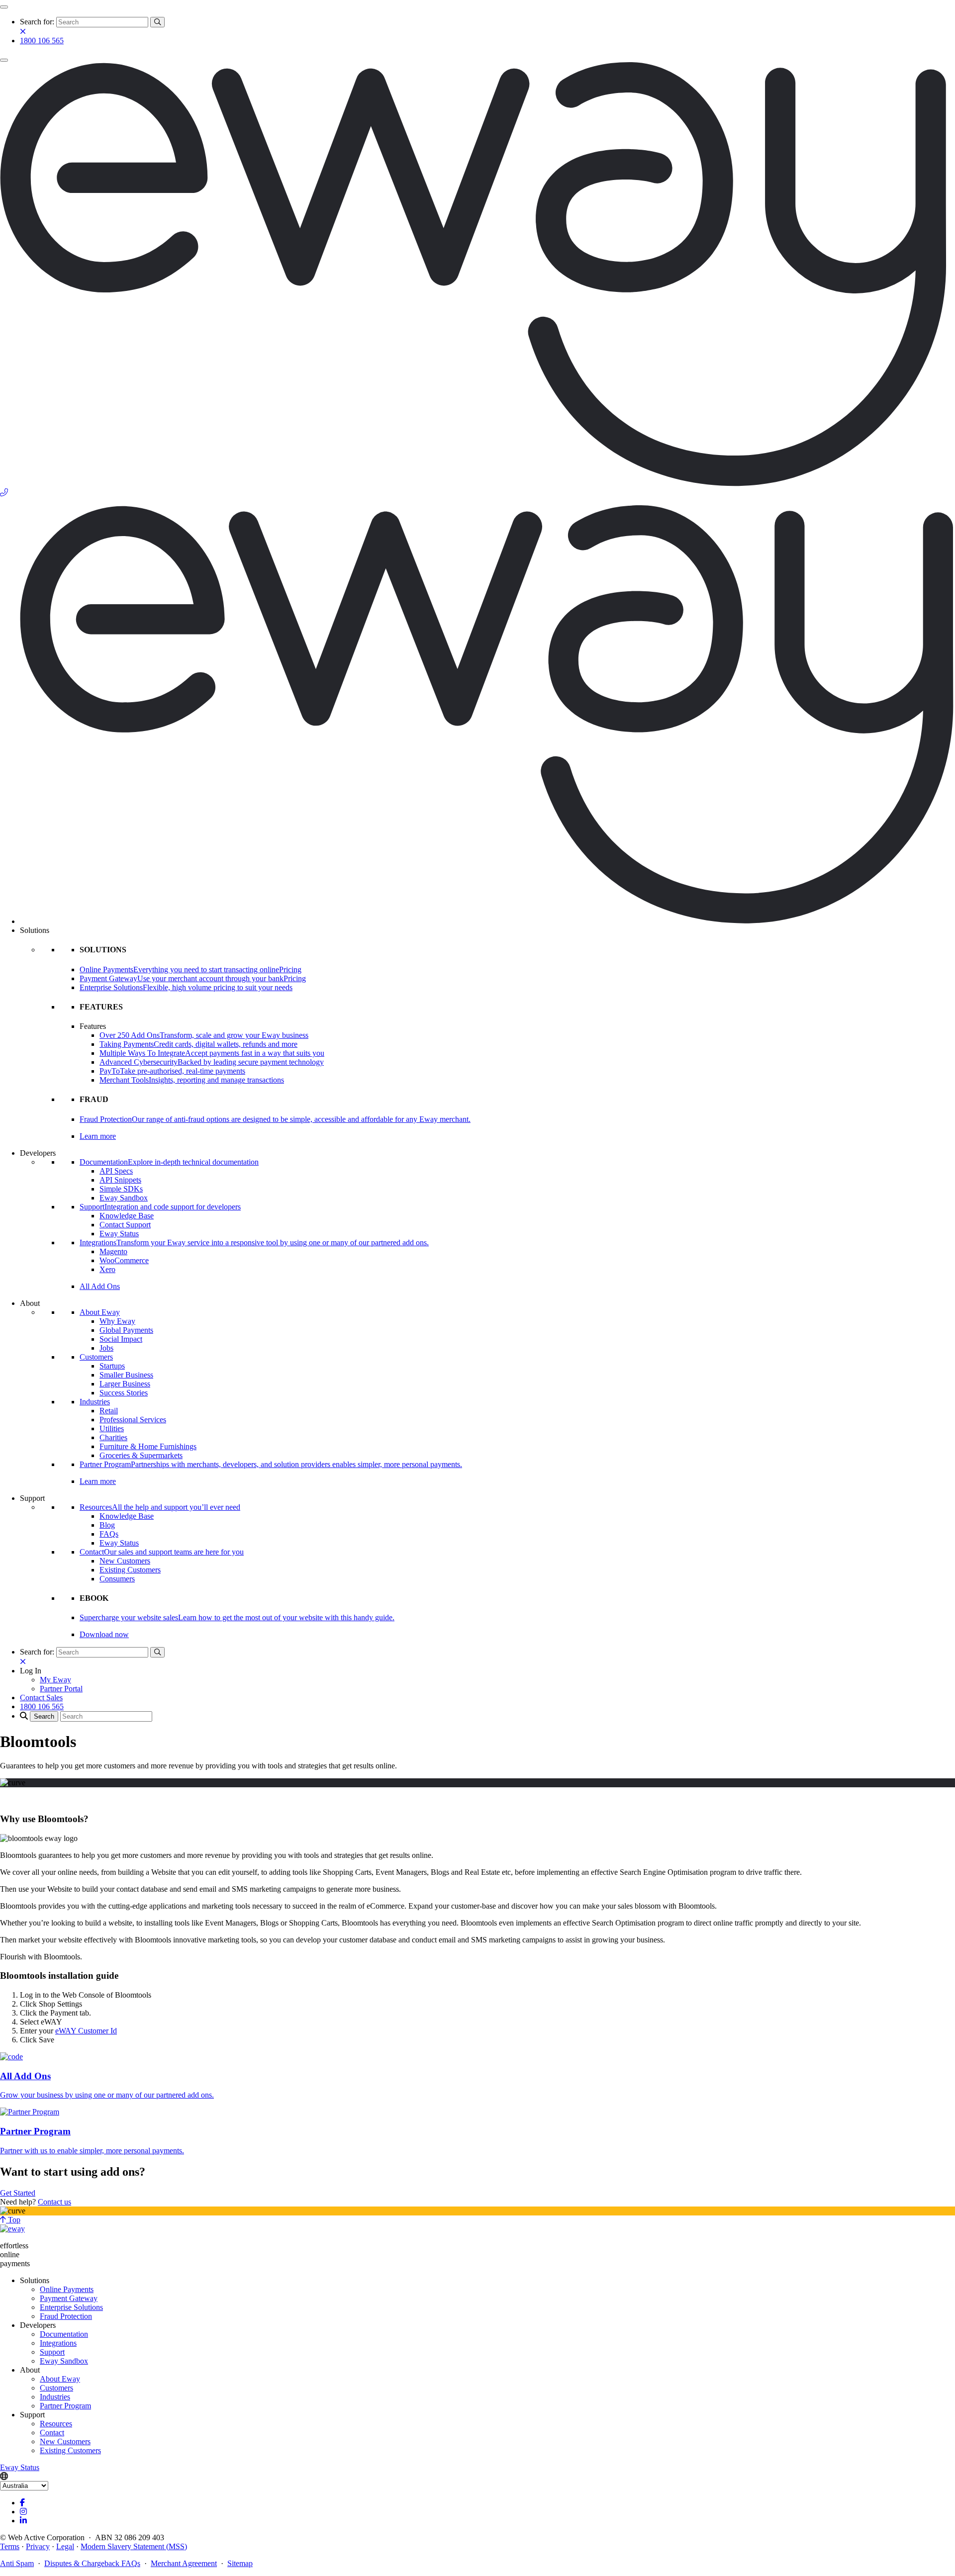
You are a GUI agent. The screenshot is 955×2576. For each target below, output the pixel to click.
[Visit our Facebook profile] (22, 2503)
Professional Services (133, 1420)
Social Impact (121, 1339)
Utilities (112, 1428)
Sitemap (240, 2563)
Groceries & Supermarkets (141, 1455)
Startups (112, 1366)
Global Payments (126, 1330)
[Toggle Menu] (4, 7)
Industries (95, 1402)
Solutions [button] (35, 930)
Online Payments (67, 2289)
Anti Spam (17, 2563)
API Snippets (120, 1180)
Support (52, 2352)
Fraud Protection (66, 2316)
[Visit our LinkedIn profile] (23, 2521)
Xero (107, 1269)
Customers (96, 1357)
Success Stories (124, 1393)
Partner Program (65, 2406)
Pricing (290, 969)
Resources (56, 2424)
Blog (107, 1525)
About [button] (30, 1303)
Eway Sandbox (124, 1198)
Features (93, 1026)
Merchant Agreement (184, 2563)
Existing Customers (130, 1570)
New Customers (125, 1561)
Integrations (58, 2343)
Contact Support (125, 1225)
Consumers (117, 1579)
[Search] (157, 22)
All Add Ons (100, 1286)
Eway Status (119, 1234)
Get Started (18, 2193)
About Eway (100, 1312)
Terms (10, 2546)
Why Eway (117, 1321)
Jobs (106, 1348)
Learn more (98, 1136)
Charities (113, 1437)
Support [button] (32, 1498)
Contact (52, 2433)
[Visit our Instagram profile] (23, 2512)
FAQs (109, 1534)
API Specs (116, 1171)
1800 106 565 (42, 41)
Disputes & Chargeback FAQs (92, 2563)
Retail (109, 1411)
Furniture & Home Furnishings (148, 1446)
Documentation (64, 2334)
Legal (65, 2546)
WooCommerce (124, 1260)
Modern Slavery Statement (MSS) (134, 2546)
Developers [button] (38, 1153)
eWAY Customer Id (86, 2031)
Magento (113, 1251)
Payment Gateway (69, 2298)
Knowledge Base (127, 1216)
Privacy (38, 2546)
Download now (104, 1634)
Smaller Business (126, 1375)
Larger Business (125, 1384)
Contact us (54, 2202)
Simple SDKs (121, 1189)
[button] (31, 1671)
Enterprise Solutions (71, 2307)
